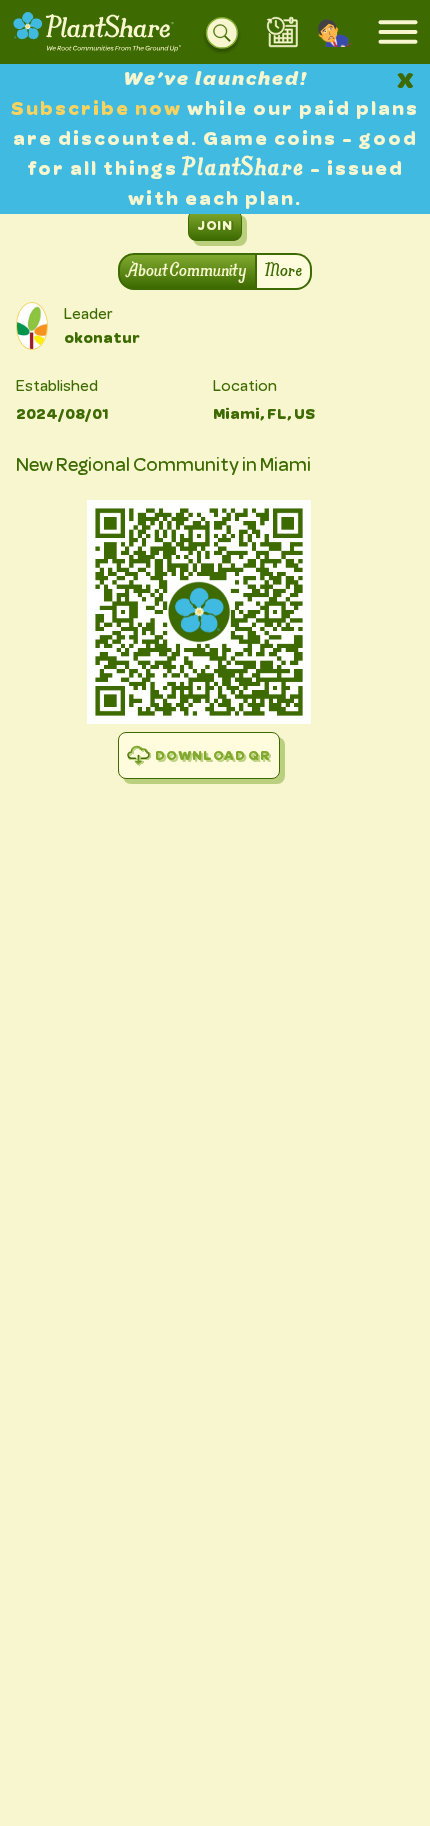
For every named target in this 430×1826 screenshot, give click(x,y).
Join (215, 225)
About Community (187, 271)
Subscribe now (99, 108)
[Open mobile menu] (398, 32)
